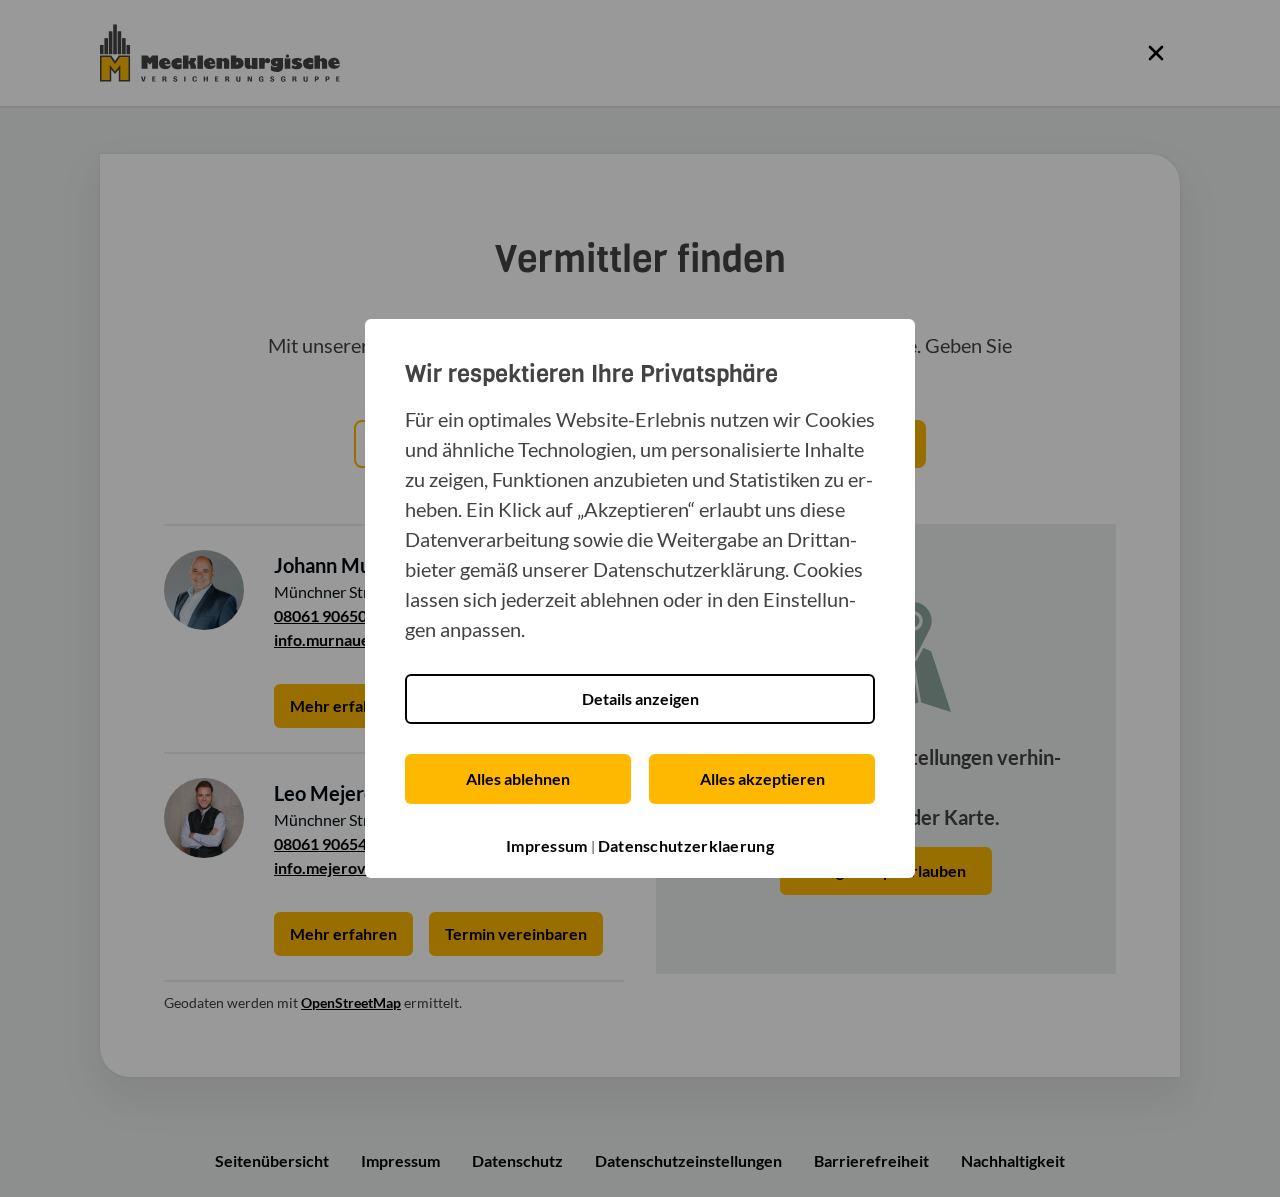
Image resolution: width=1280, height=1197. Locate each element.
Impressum (547, 845)
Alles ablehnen (518, 778)
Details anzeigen (640, 698)
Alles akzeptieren (762, 778)
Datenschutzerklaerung (686, 845)
